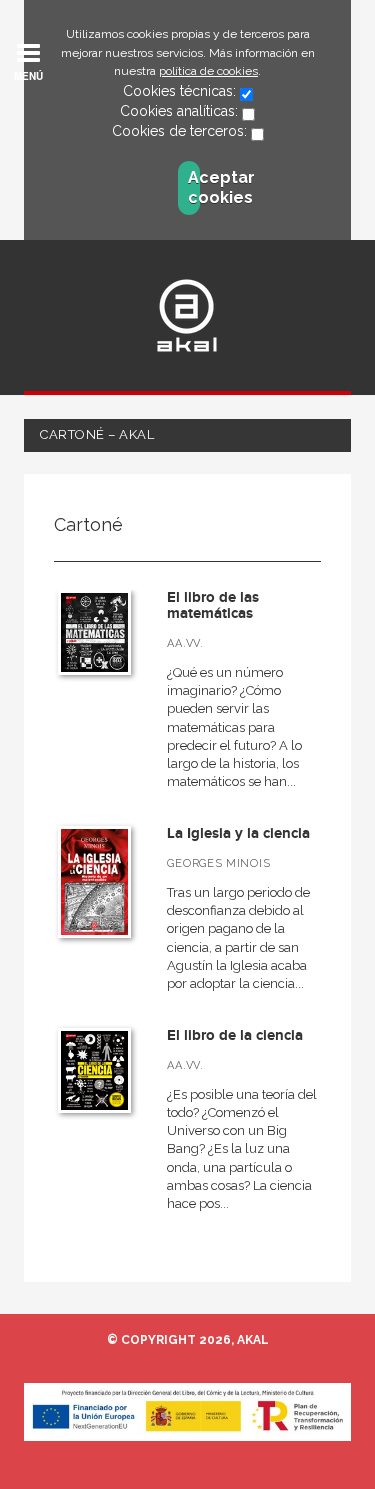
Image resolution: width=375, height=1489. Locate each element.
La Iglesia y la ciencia (238, 833)
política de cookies (208, 71)
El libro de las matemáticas (213, 606)
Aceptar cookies (194, 187)
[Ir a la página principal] (187, 315)
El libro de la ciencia (235, 1035)
